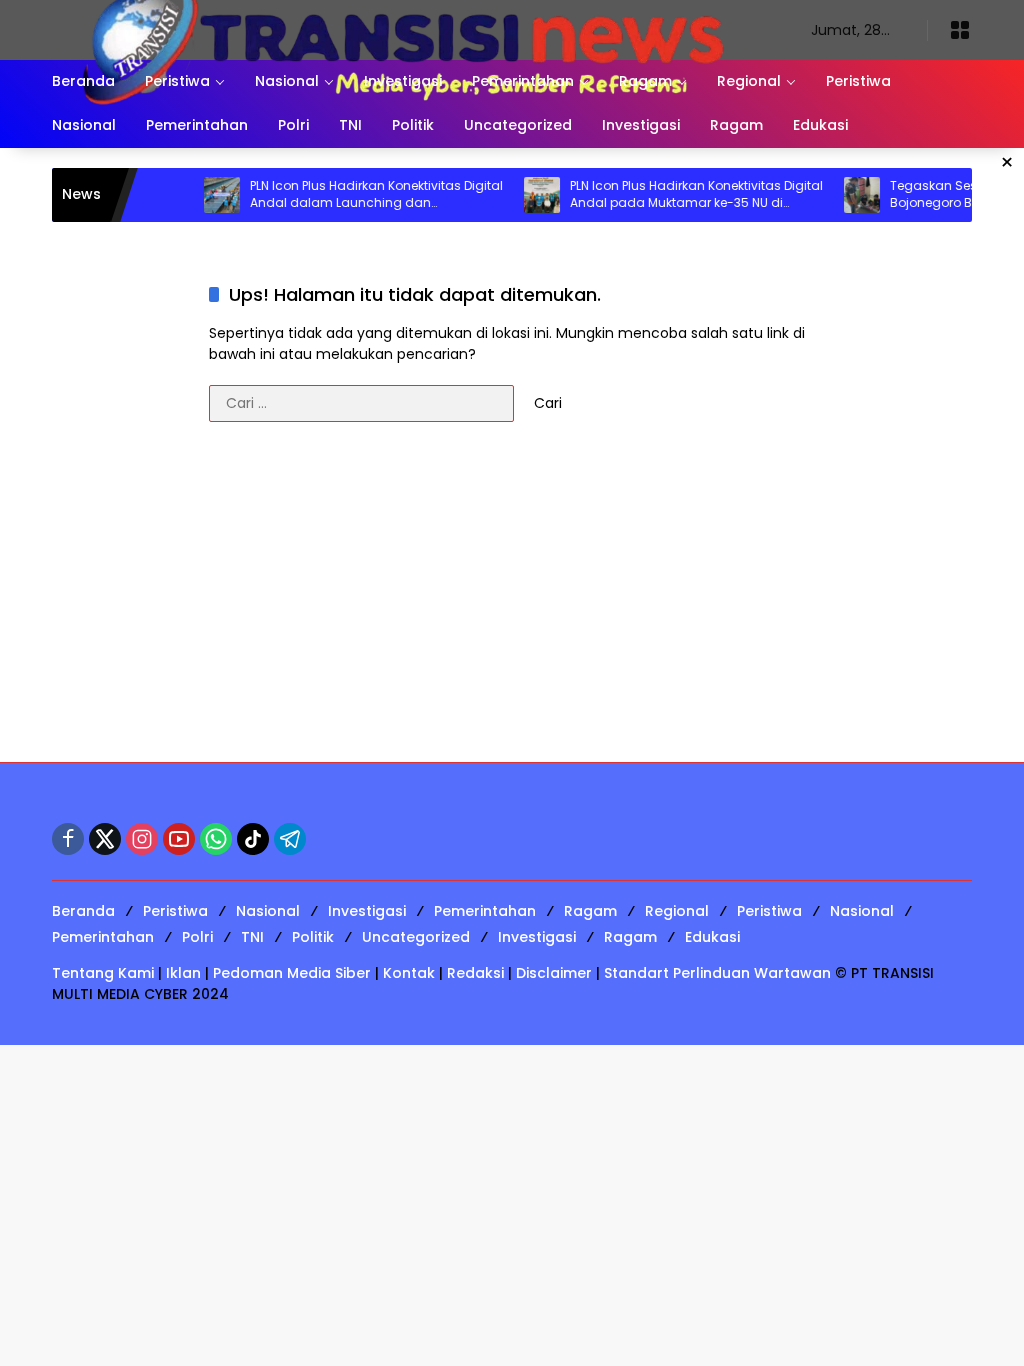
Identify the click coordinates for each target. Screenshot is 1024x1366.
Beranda (83, 911)
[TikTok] (253, 839)
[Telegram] (290, 839)
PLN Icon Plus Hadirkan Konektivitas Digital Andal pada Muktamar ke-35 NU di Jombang (674, 195)
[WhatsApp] (216, 839)
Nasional (268, 911)
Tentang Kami (103, 973)
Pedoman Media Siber (292, 973)
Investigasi (367, 911)
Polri (197, 937)
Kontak (409, 973)
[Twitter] (105, 839)
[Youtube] (179, 839)
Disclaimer (554, 973)
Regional (677, 911)
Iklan (183, 973)
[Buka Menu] (960, 30)
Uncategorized (416, 937)
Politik (313, 937)
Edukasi (712, 937)
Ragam (590, 911)
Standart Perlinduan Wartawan (717, 973)
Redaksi (475, 973)
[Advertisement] (512, 602)
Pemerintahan (485, 911)
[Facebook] (68, 839)
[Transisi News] (411, 29)
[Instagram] (142, 839)
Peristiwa (175, 911)
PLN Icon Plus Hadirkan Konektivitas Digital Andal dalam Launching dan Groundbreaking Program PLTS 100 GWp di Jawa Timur (354, 195)
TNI (252, 937)
